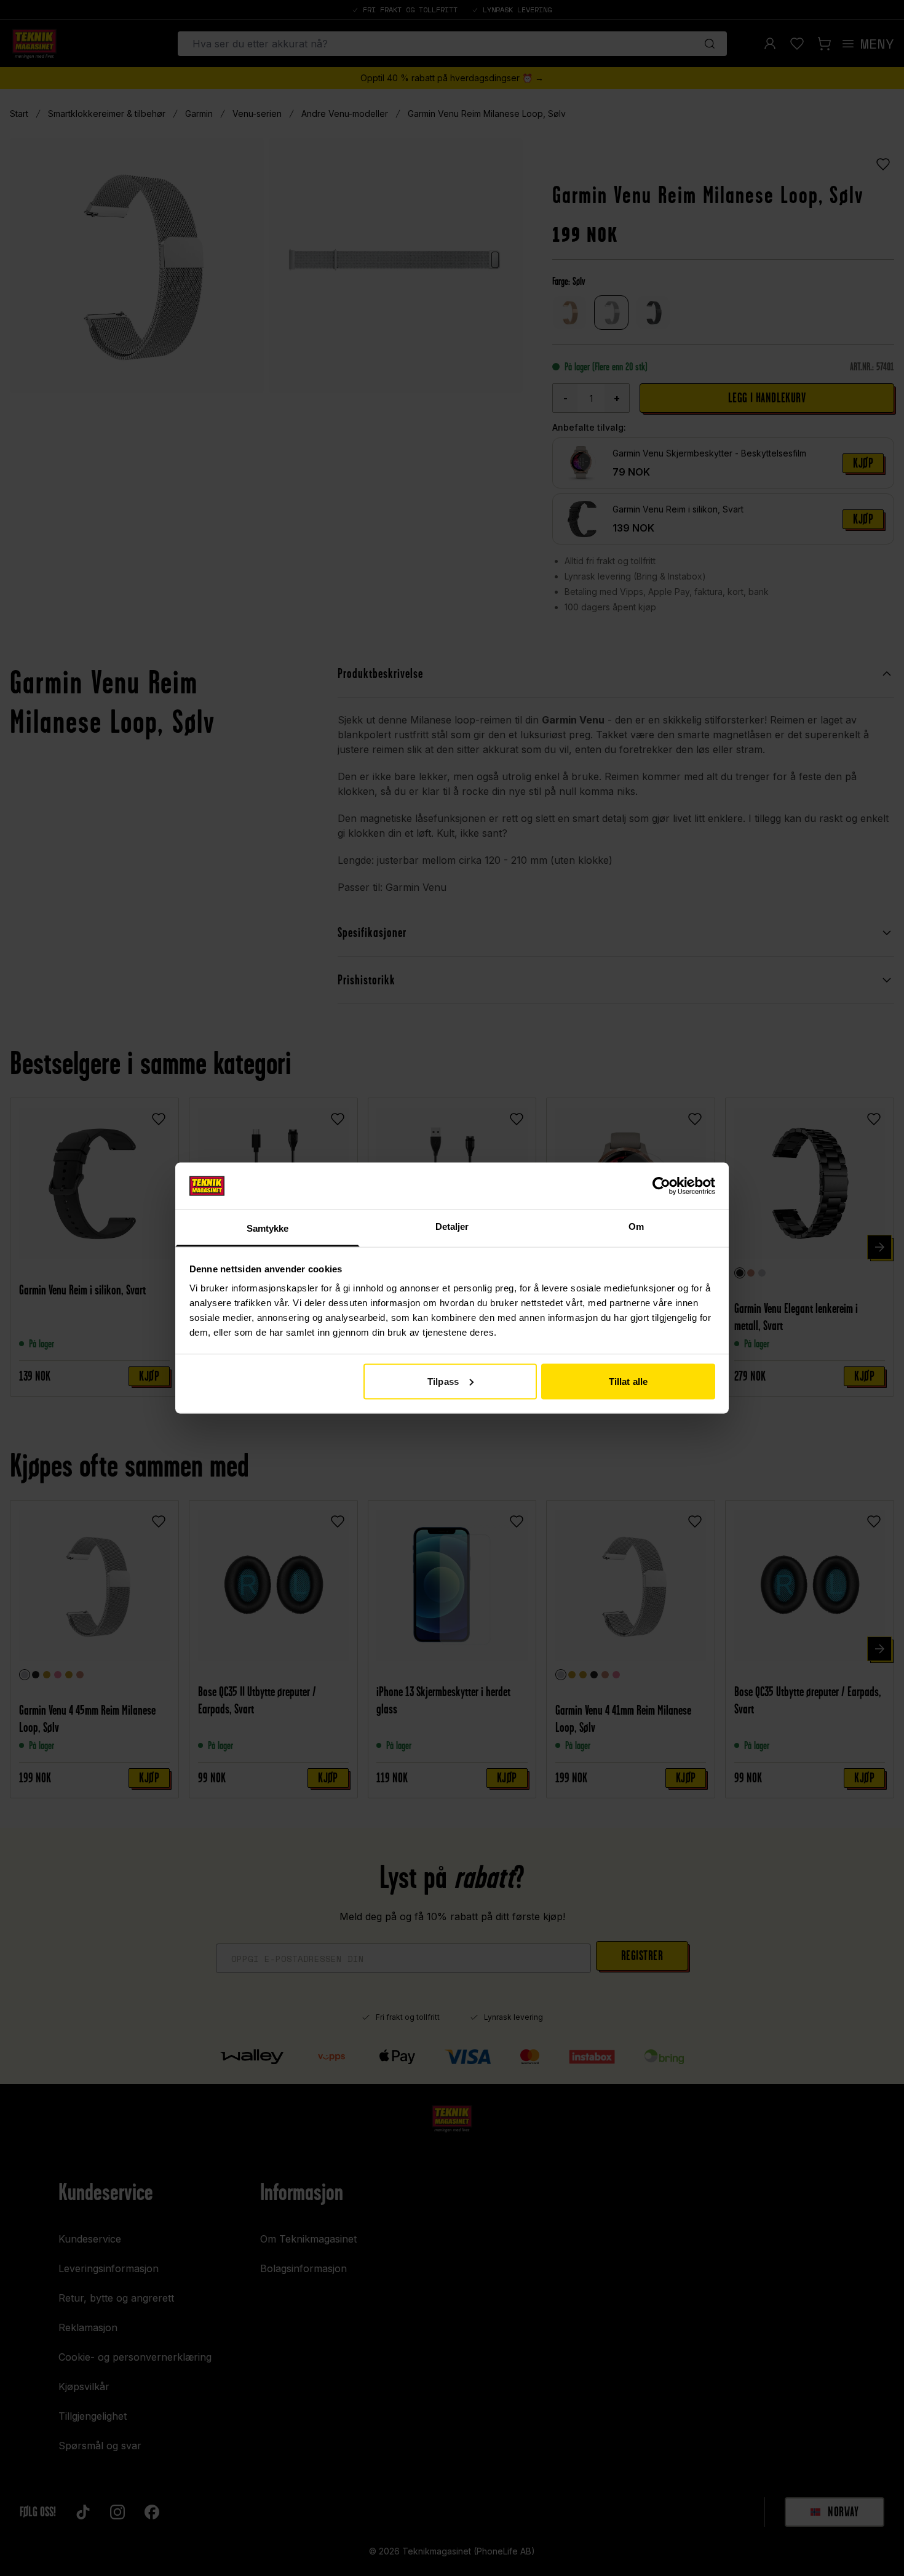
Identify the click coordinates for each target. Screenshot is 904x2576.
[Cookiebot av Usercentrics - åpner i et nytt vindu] (661, 1186)
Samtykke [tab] (268, 1228)
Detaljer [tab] (452, 1226)
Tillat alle (628, 1381)
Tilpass (443, 1381)
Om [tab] (636, 1226)
